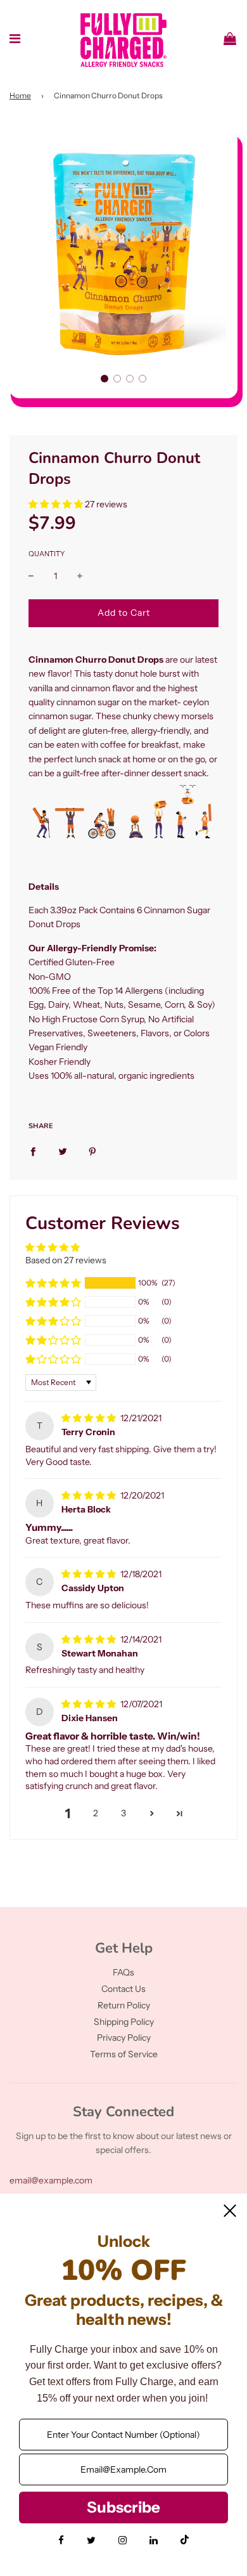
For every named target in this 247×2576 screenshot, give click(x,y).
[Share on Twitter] (63, 1151)
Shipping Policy (124, 2022)
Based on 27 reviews (66, 1260)
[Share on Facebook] (33, 1151)
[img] (90, 1418)
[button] (104, 379)
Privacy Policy (124, 2038)
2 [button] (96, 1813)
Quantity (47, 554)
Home (20, 95)
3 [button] (123, 1813)
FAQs (123, 1972)
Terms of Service (124, 2054)
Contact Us (123, 1989)
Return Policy (124, 2005)
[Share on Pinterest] (92, 1151)
